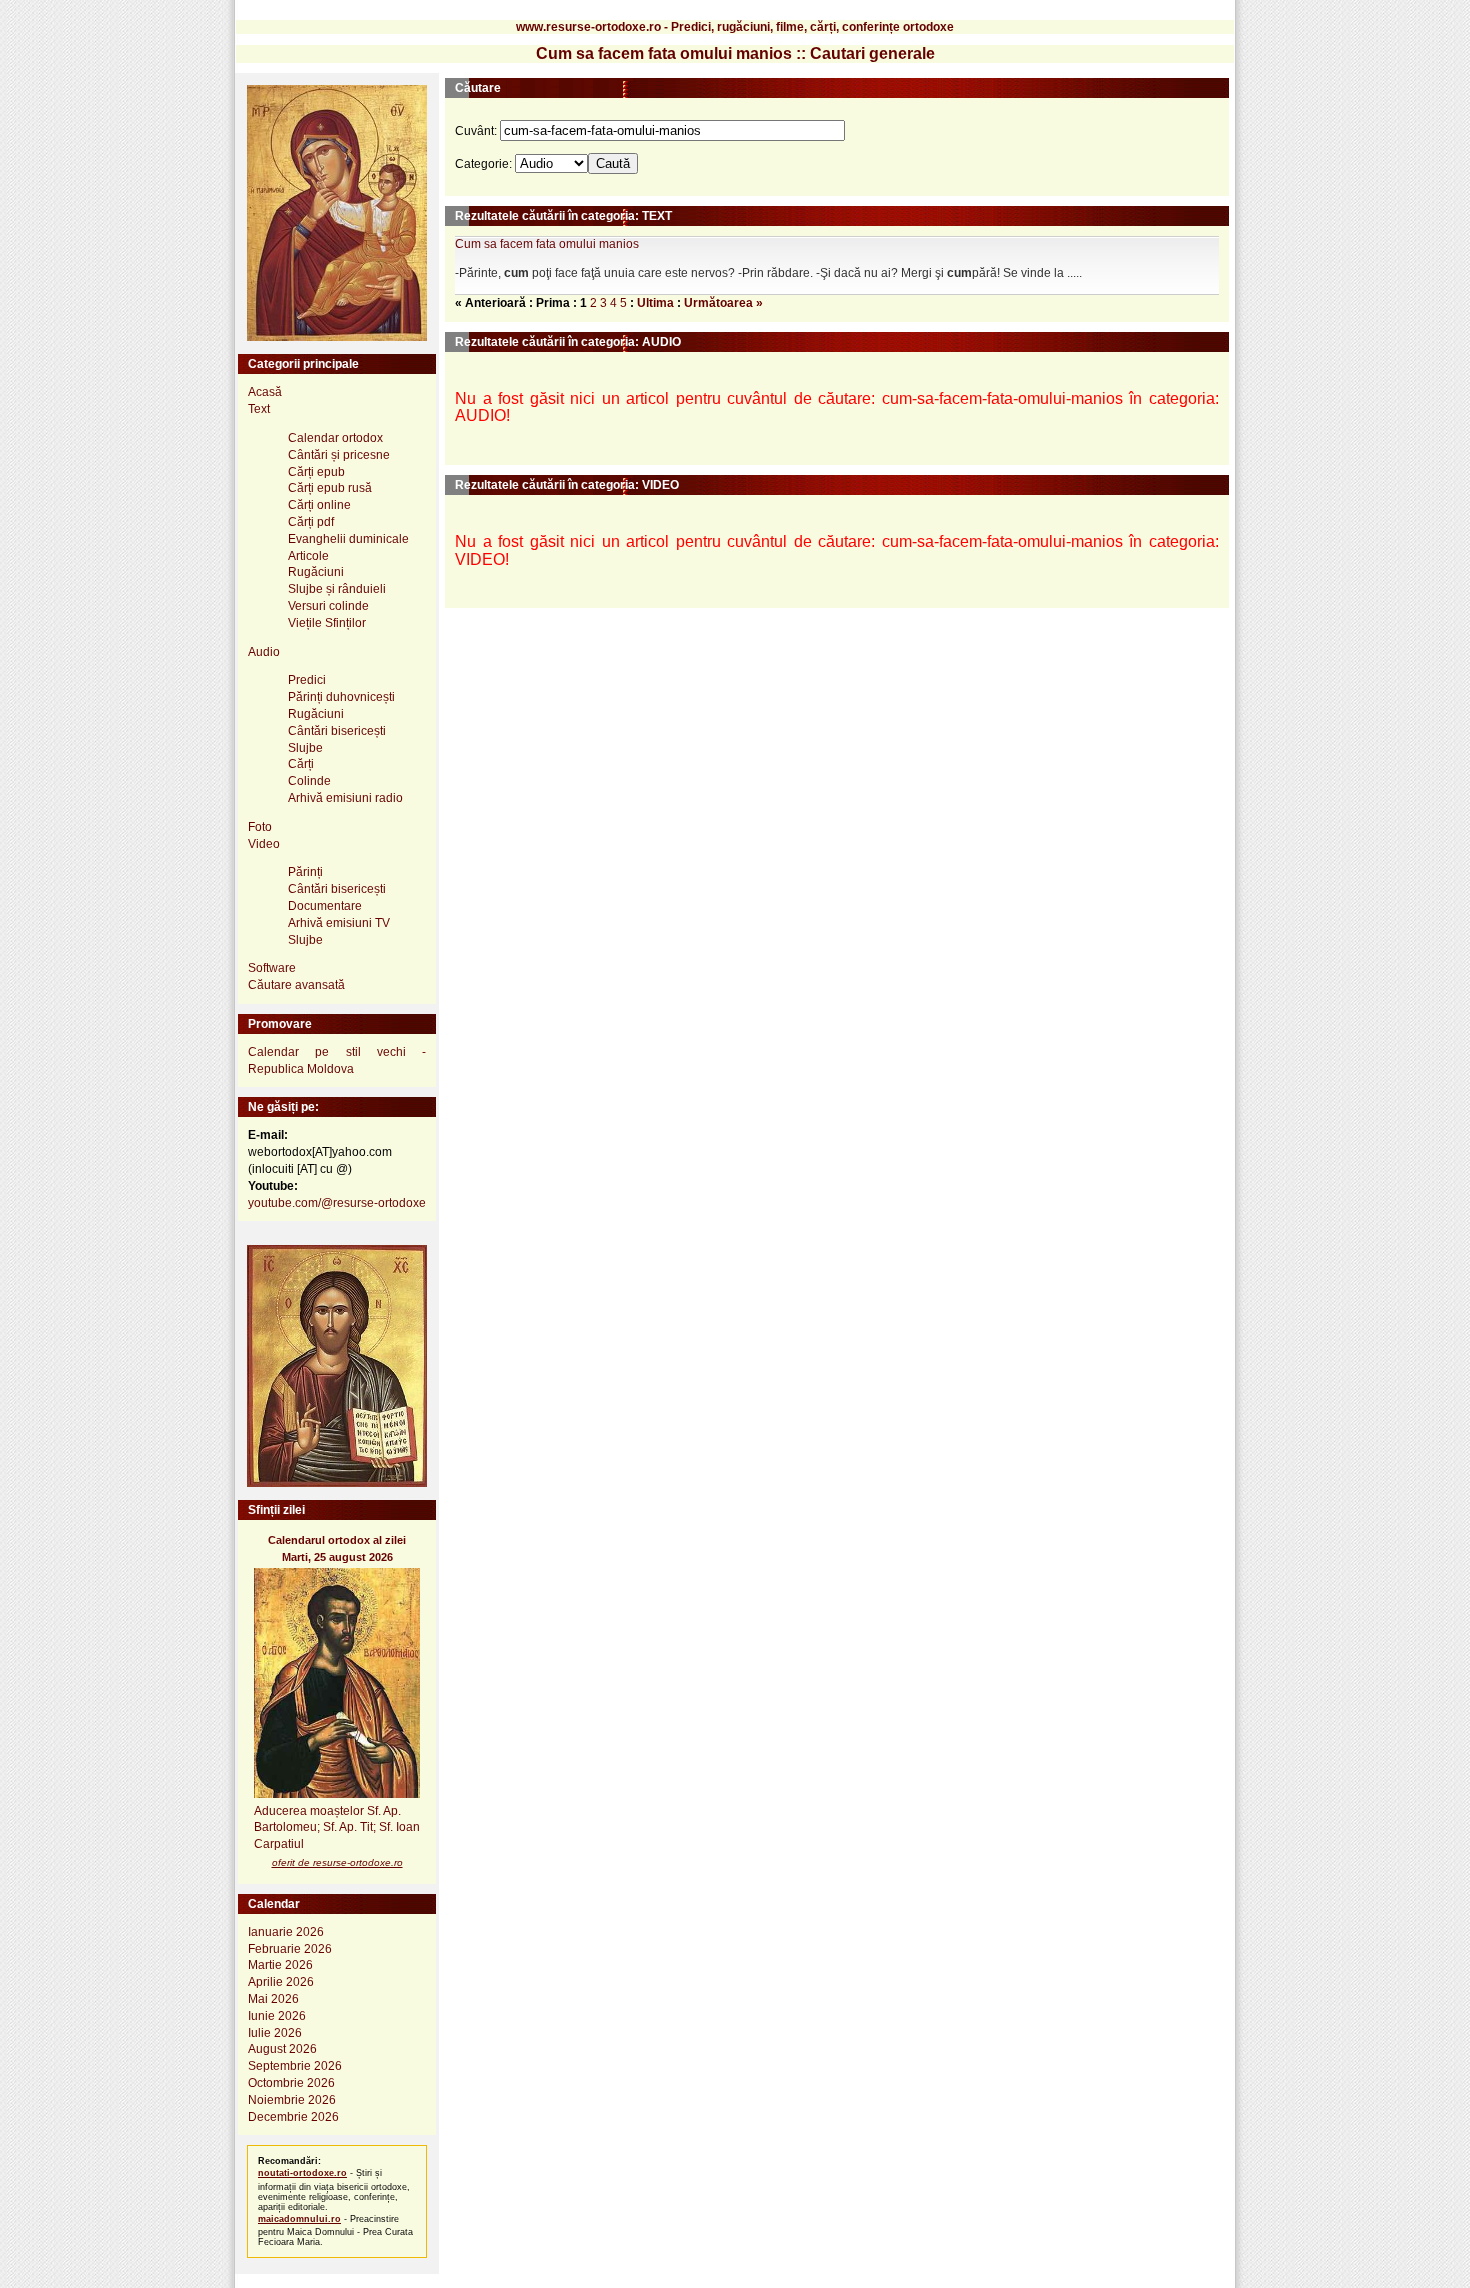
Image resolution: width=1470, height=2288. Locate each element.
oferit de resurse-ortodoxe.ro (337, 1862)
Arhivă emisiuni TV (339, 923)
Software (272, 968)
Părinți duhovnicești (341, 697)
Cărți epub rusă (330, 488)
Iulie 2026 (275, 2033)
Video (264, 844)
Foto (260, 827)
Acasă (265, 392)
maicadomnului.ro (299, 2219)
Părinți (305, 872)
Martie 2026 (280, 1965)
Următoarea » (723, 303)
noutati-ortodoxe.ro (302, 2173)
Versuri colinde (328, 606)
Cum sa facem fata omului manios (547, 244)
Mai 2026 (273, 1999)
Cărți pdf (311, 522)
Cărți (301, 764)
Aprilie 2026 (281, 1982)
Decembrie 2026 (293, 2117)
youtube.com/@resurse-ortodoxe (337, 1203)
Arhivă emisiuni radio (345, 798)
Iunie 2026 (277, 2016)
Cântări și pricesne (339, 455)
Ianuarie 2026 (286, 1932)
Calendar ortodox (335, 438)
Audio (264, 652)
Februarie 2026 (290, 1949)
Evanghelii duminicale (348, 539)
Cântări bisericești (337, 731)
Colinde (309, 781)
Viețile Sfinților (327, 623)
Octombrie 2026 (291, 2083)
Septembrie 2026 (295, 2066)
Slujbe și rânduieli (337, 589)
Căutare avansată (296, 985)
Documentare (325, 906)
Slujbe (305, 748)
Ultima (655, 303)
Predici (307, 680)
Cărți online (319, 505)
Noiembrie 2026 (292, 2100)
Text (259, 409)
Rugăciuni (316, 572)
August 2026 (282, 2049)
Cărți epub (316, 472)
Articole (308, 556)
